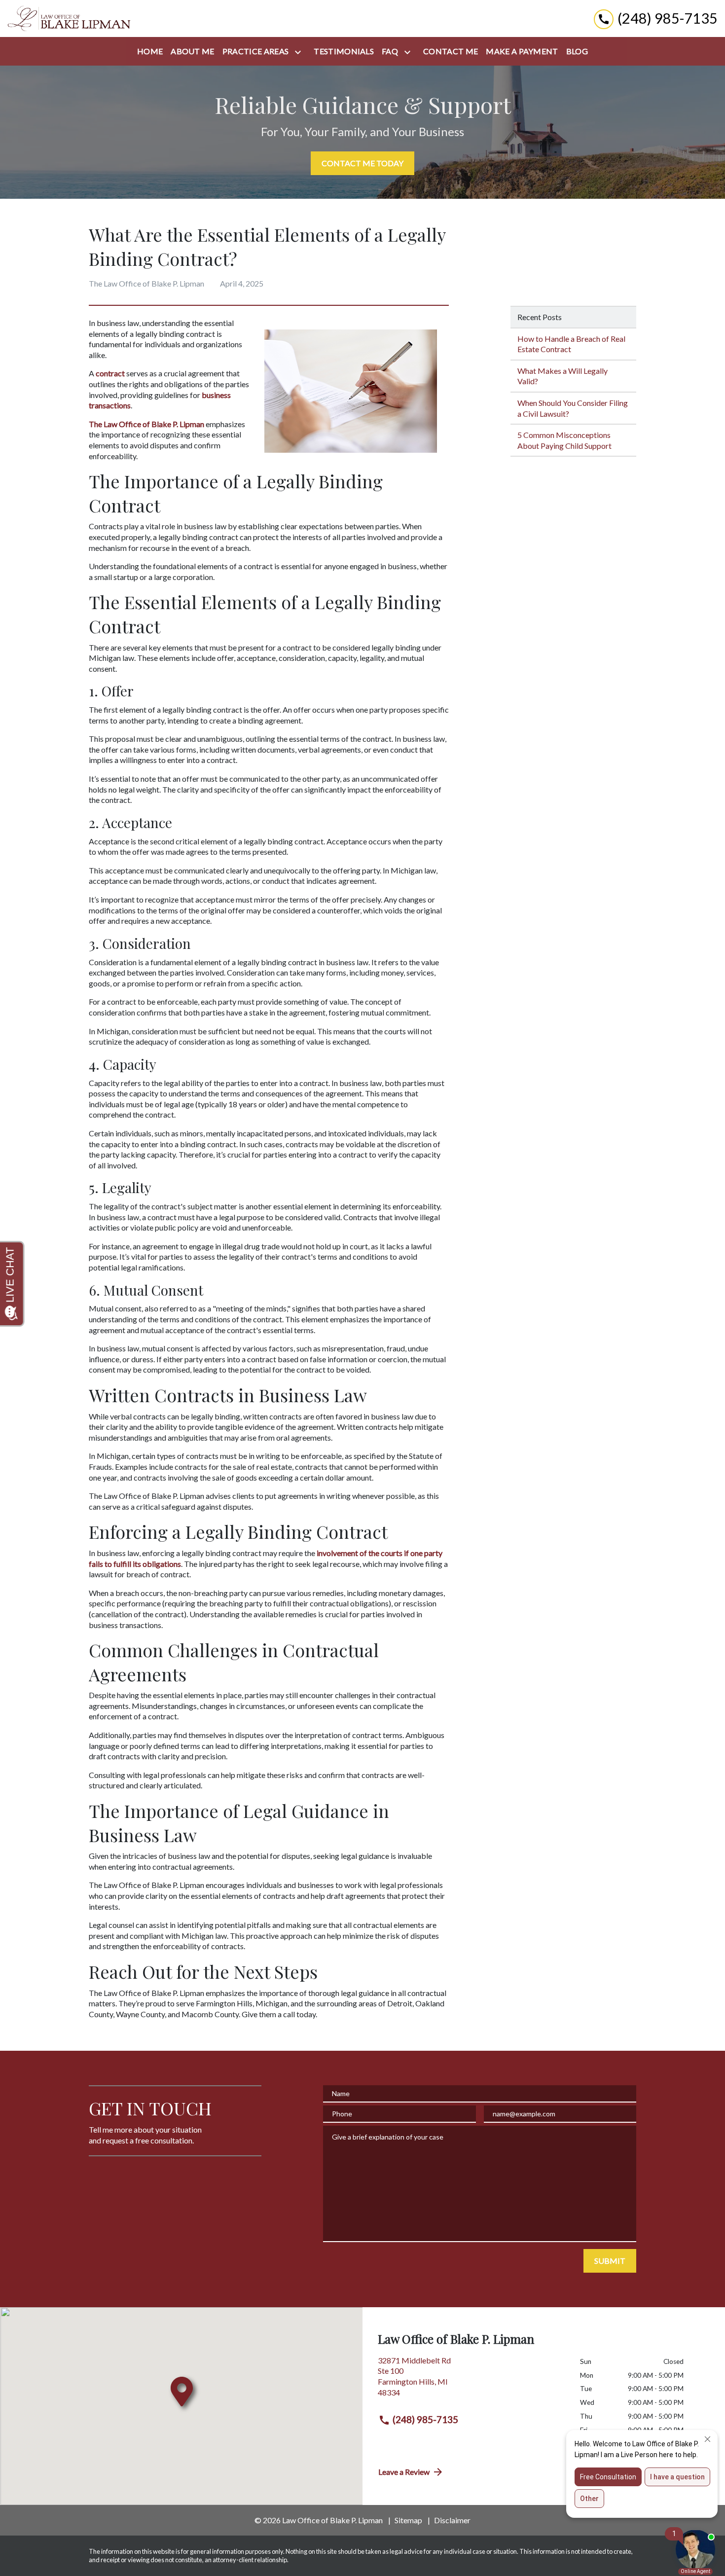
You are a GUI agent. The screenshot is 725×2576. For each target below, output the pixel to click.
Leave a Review (404, 2472)
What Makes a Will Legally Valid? (562, 376)
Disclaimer (452, 2520)
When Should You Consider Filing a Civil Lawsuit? (573, 408)
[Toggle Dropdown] (300, 52)
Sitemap (408, 2520)
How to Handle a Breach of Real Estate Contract (571, 344)
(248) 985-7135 (425, 2419)
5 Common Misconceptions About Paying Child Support (564, 440)
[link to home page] (69, 18)
